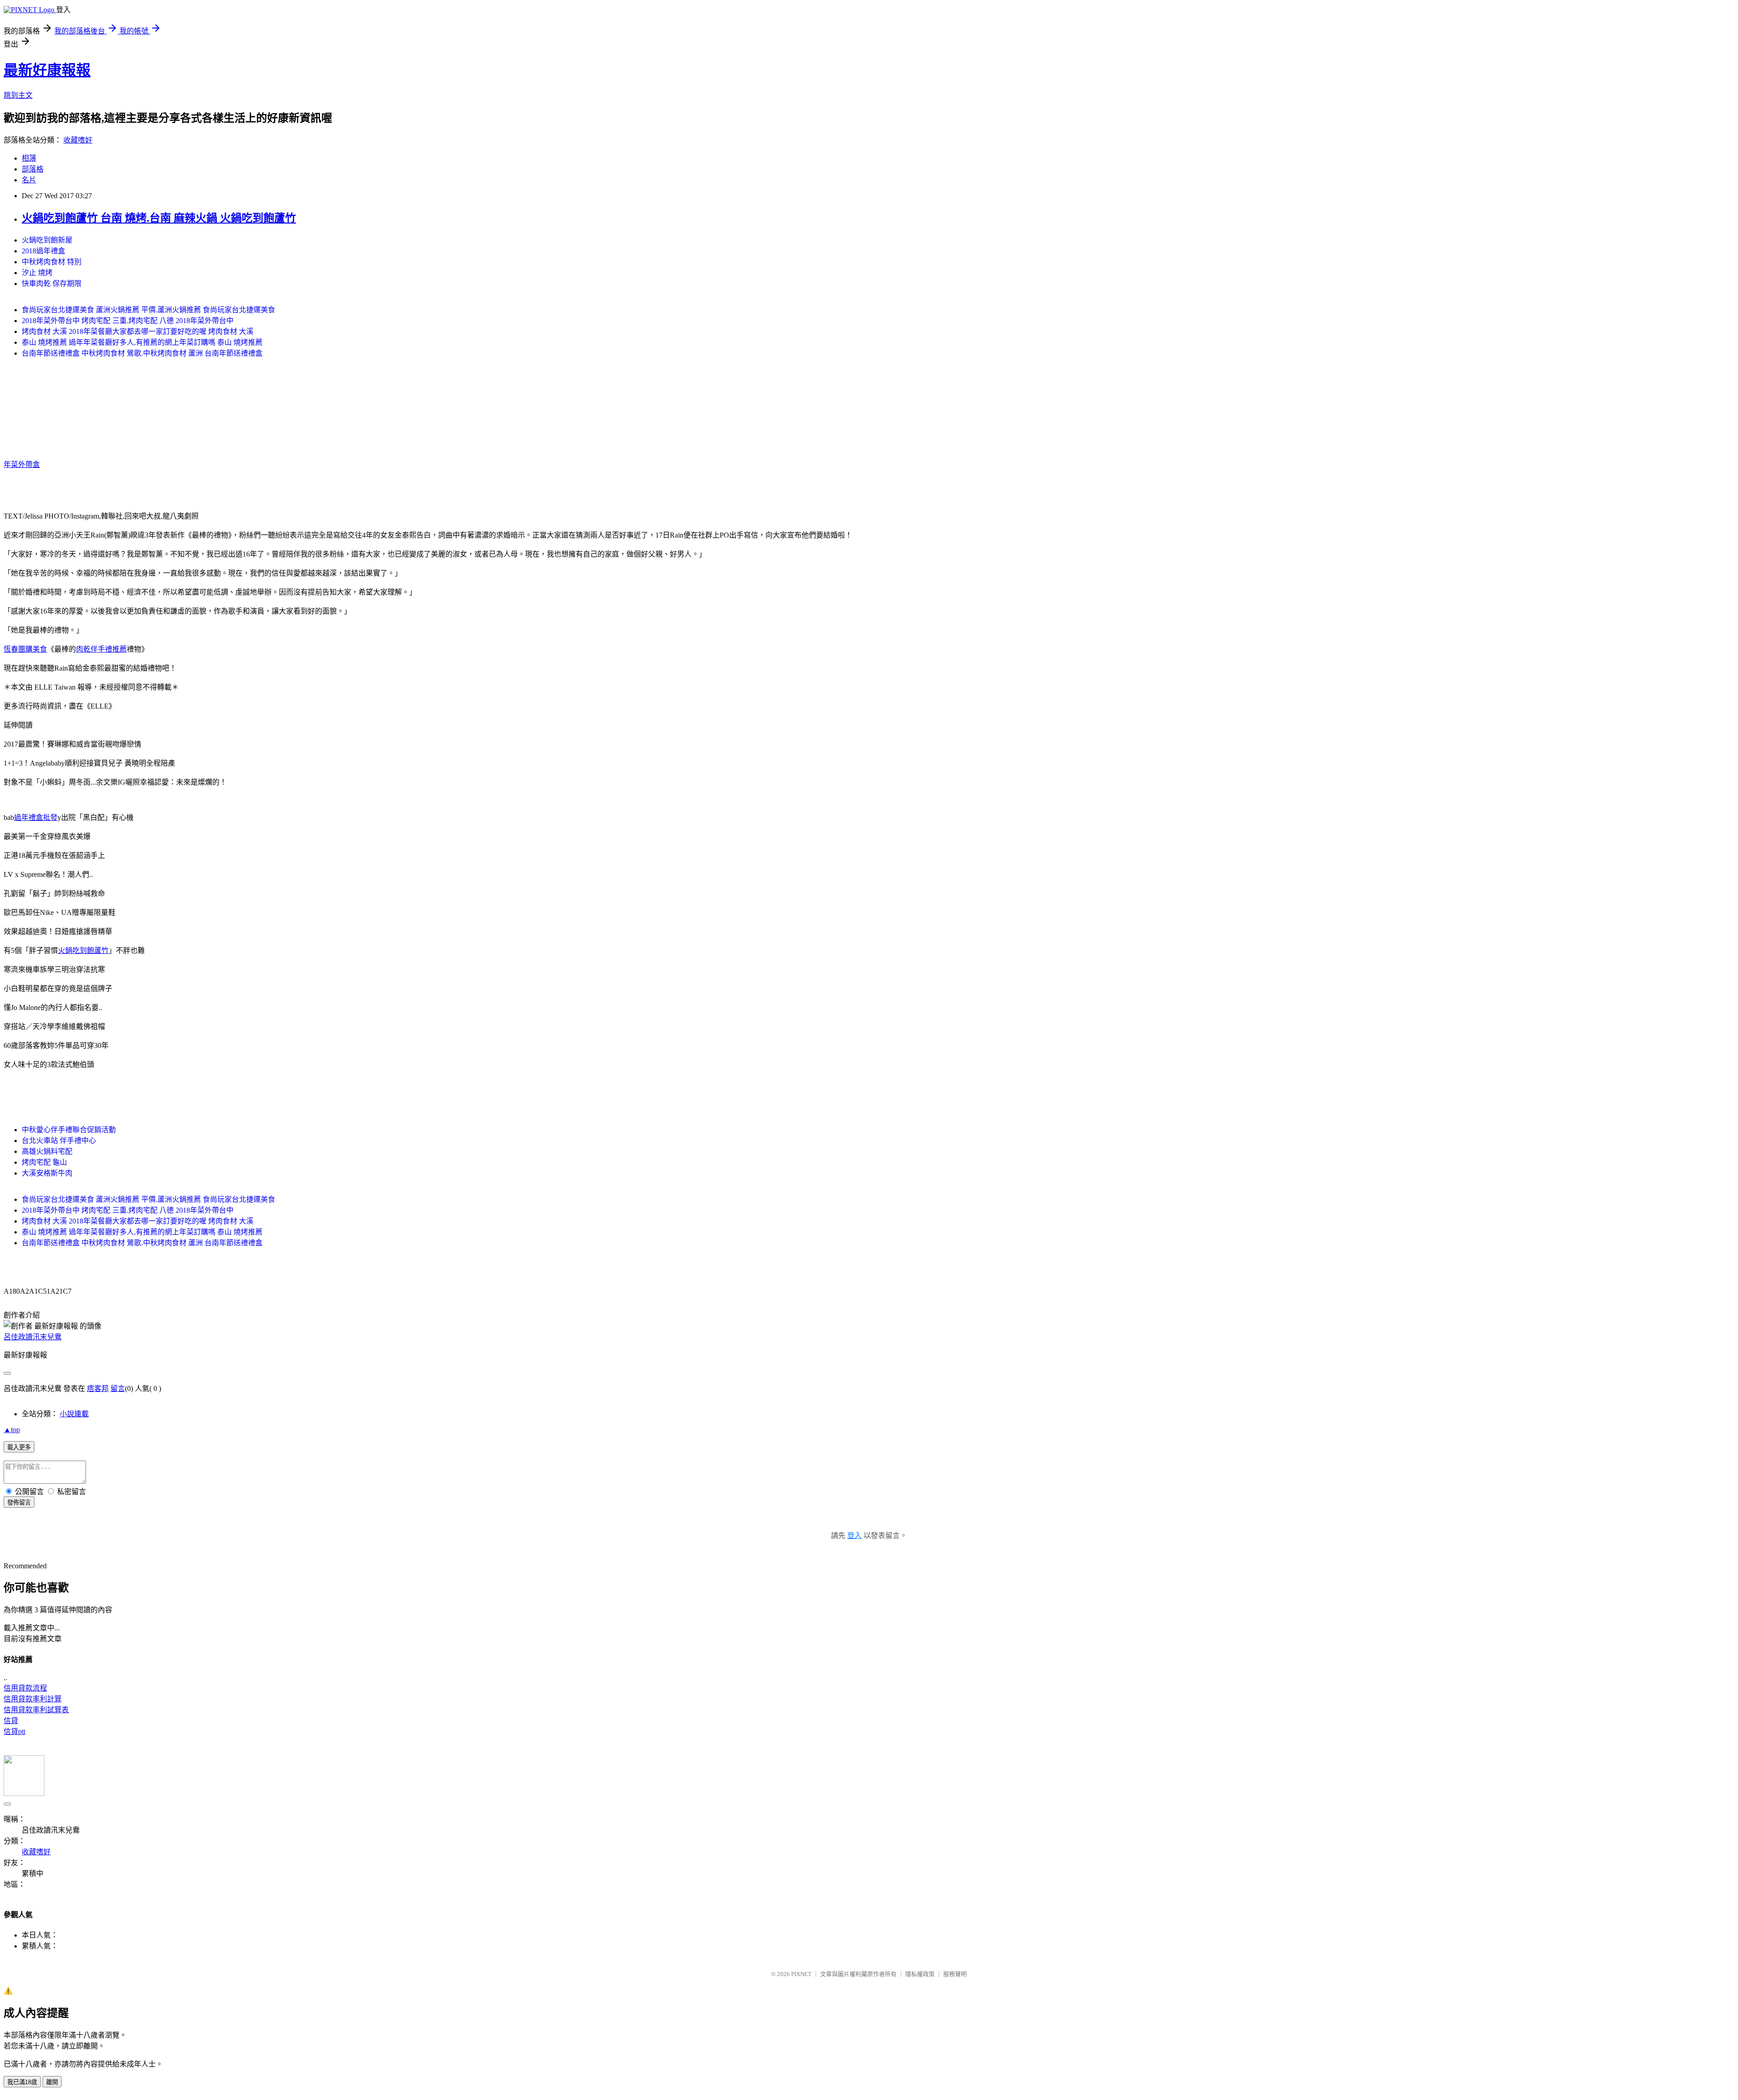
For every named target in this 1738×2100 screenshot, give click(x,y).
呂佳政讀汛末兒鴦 (33, 1337)
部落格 (33, 169)
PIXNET (801, 1974)
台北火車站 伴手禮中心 (59, 1140)
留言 (118, 1388)
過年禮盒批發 (36, 817)
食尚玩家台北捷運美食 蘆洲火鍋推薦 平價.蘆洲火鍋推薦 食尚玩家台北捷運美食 (148, 310)
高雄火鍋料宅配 (47, 1151)
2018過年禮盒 (43, 251)
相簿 (29, 158)
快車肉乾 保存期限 (52, 283)
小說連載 (74, 1414)
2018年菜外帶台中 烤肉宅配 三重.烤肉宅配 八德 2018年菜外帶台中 (128, 321)
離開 (52, 2082)
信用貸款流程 (25, 1688)
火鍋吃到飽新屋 (47, 240)
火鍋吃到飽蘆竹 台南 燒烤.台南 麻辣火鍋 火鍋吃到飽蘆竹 (159, 218)
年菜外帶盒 (22, 464)
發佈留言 (19, 1502)
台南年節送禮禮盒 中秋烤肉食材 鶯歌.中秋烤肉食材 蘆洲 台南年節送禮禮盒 (142, 353)
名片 (29, 180)
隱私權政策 (920, 1974)
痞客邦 (98, 1388)
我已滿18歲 (22, 2082)
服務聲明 (955, 1974)
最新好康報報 (47, 70)
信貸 (11, 1721)
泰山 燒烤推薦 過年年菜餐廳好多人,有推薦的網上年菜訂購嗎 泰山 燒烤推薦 (142, 342)
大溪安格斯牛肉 (47, 1173)
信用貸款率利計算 (33, 1699)
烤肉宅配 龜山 (44, 1162)
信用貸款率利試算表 (36, 1710)
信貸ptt (14, 1731)
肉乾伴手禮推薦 (101, 649)
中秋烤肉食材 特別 (52, 262)
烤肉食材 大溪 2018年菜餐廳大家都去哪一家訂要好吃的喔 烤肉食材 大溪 (138, 331)
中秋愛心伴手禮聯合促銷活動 (69, 1130)
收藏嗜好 (78, 140)
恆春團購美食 (25, 649)
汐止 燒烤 (37, 273)
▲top (12, 1430)
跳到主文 (18, 95)
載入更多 (19, 1447)
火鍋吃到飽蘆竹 (83, 950)
